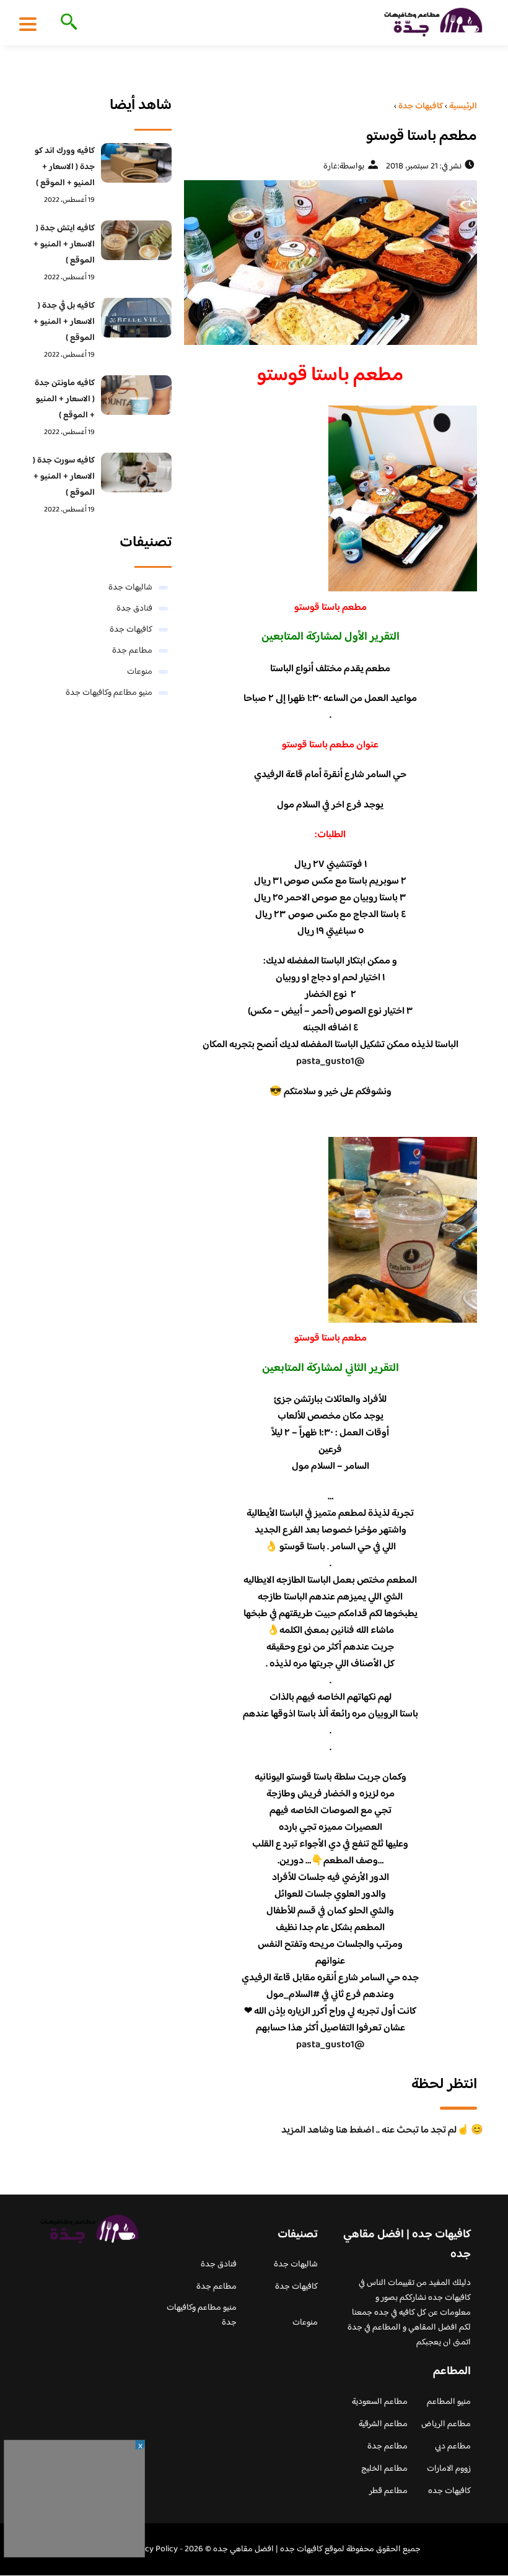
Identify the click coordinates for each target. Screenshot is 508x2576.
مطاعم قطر (388, 2491)
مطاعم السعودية (380, 2402)
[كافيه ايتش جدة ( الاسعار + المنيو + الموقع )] (136, 240)
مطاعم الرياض (446, 2424)
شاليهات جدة (130, 588)
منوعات (140, 672)
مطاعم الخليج (384, 2469)
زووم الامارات (449, 2469)
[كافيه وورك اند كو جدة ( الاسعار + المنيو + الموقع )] (136, 163)
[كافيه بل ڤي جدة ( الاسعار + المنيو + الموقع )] (136, 318)
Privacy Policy (152, 2549)
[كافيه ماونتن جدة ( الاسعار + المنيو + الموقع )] (136, 395)
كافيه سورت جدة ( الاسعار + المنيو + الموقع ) (64, 477)
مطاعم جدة (132, 651)
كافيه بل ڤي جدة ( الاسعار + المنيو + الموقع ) (64, 322)
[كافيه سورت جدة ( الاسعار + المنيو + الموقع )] (136, 472)
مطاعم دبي (453, 2447)
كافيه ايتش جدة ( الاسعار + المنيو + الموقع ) (64, 245)
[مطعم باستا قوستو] (331, 263)
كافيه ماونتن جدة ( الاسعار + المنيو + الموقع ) (65, 399)
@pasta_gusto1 (331, 1062)
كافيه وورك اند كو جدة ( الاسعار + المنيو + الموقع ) (65, 167)
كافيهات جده (449, 2491)
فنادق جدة (134, 609)
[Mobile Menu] (28, 24)
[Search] (67, 23)
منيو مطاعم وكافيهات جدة (109, 693)
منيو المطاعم (449, 2402)
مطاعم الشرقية (383, 2424)
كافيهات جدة (131, 630)
